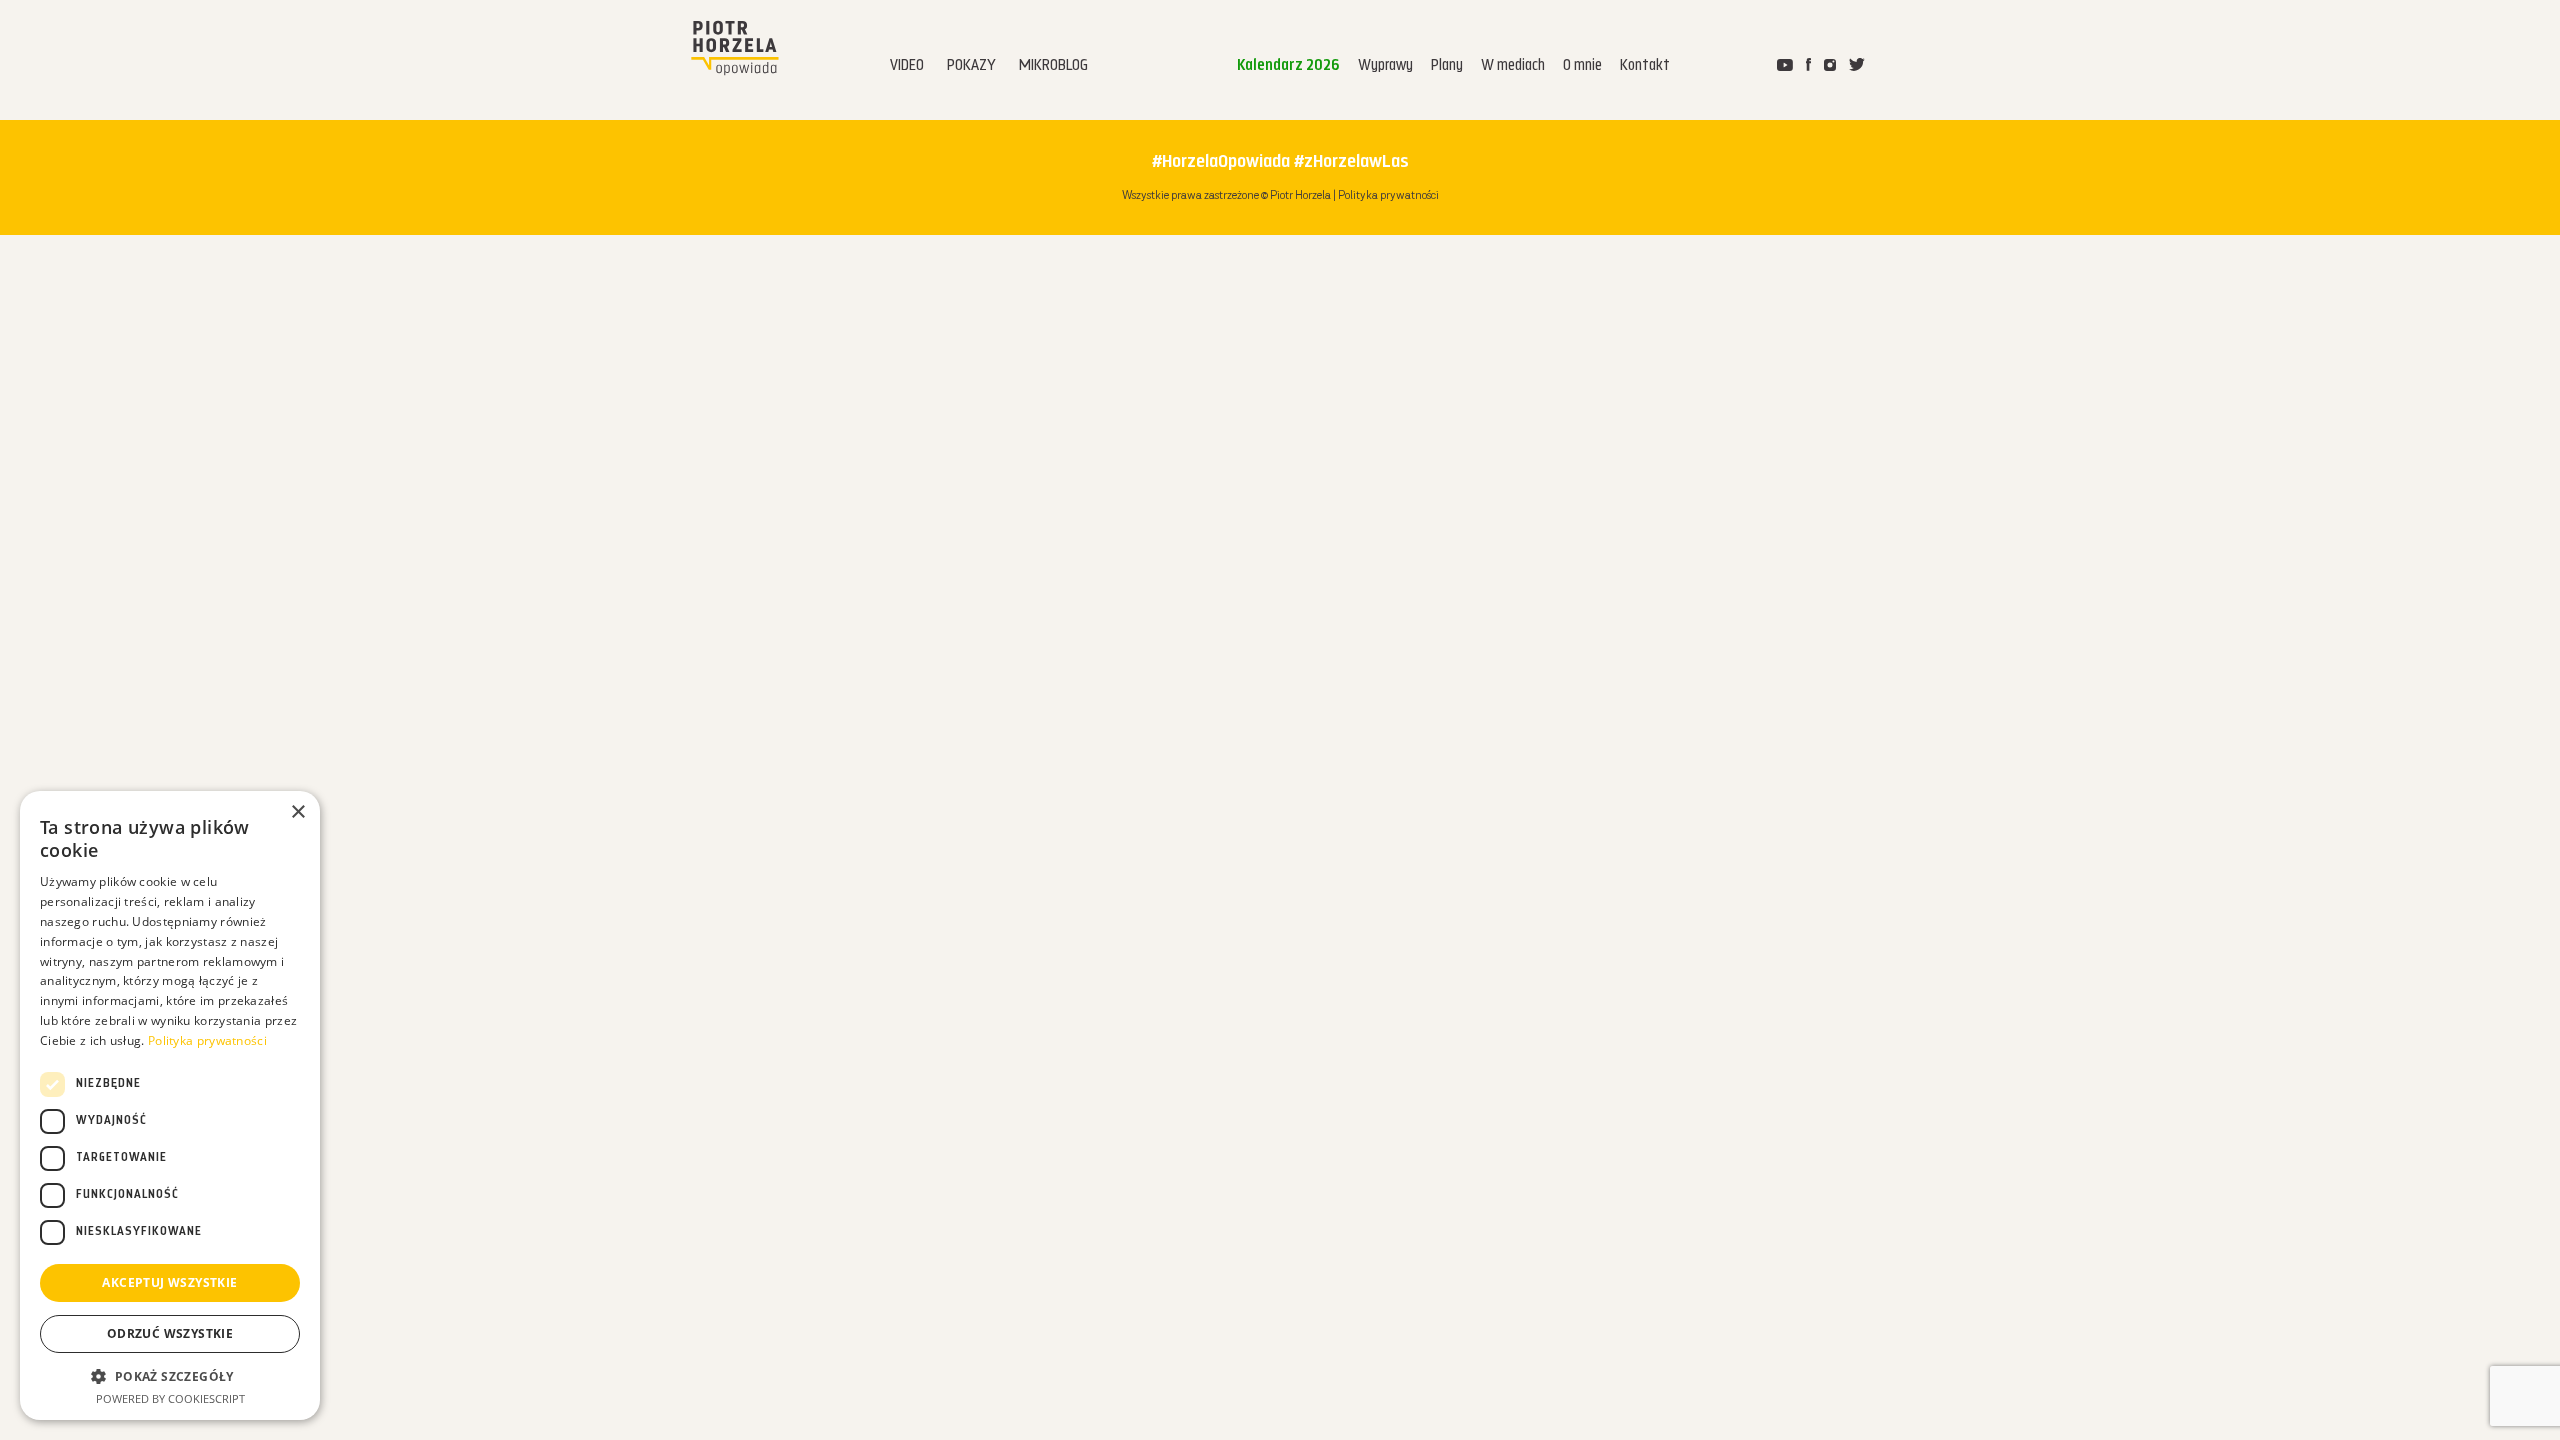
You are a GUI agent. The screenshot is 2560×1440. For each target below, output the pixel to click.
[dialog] (170, 1105)
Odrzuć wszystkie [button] (170, 1333)
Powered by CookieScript (170, 1398)
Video (907, 66)
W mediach (1513, 66)
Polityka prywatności (1388, 196)
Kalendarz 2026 (1288, 66)
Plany (1447, 66)
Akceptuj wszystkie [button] (169, 1282)
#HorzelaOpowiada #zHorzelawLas (1280, 163)
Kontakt (1645, 66)
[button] (170, 1376)
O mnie (1582, 66)
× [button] (297, 812)
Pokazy (971, 66)
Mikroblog (1053, 66)
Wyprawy (1385, 66)
